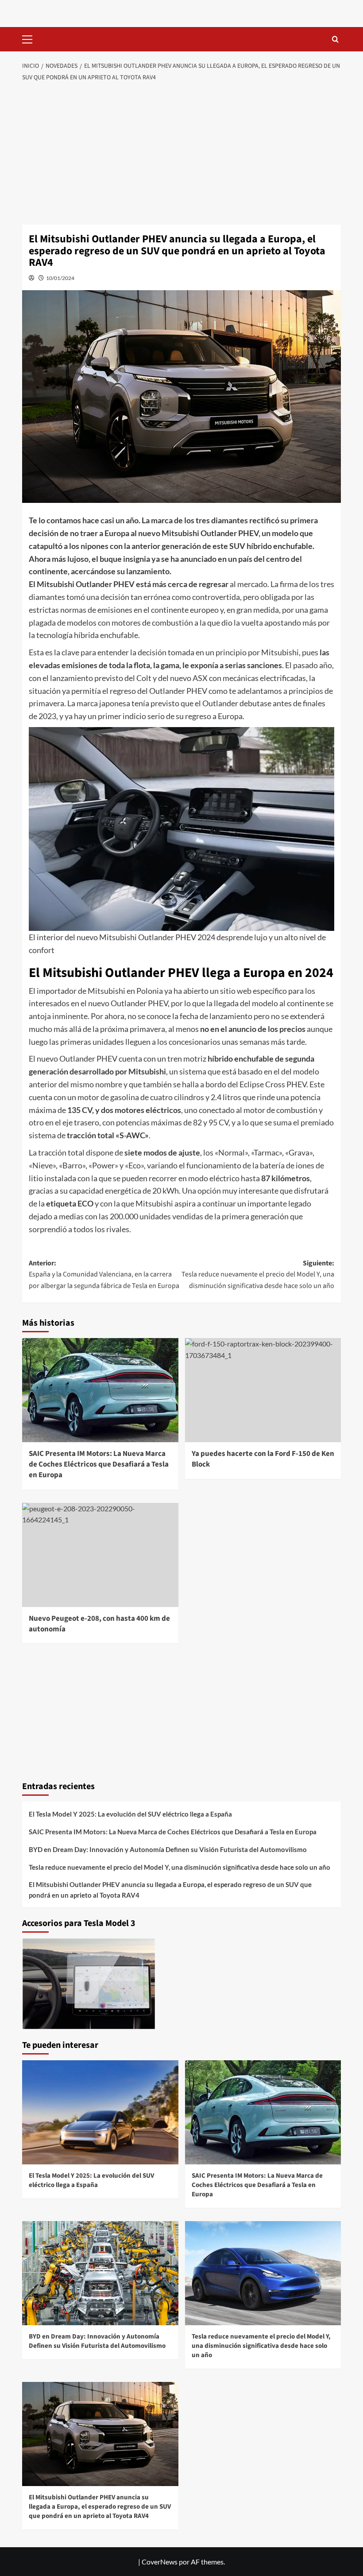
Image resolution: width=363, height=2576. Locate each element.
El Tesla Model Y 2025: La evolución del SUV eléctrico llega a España (130, 1814)
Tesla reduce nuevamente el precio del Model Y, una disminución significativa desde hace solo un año (180, 1867)
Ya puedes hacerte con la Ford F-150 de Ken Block (263, 1459)
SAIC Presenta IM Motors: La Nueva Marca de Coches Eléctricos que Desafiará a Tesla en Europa (99, 1464)
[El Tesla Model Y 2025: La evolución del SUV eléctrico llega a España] (100, 2112)
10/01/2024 (60, 278)
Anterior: (104, 1274)
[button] (31, 38)
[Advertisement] (181, 154)
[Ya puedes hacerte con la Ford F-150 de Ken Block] (263, 1390)
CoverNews (160, 2562)
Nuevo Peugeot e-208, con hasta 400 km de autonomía (99, 1624)
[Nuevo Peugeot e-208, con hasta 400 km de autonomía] (100, 1555)
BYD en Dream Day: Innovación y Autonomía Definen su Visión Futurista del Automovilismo (168, 1849)
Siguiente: (258, 1274)
